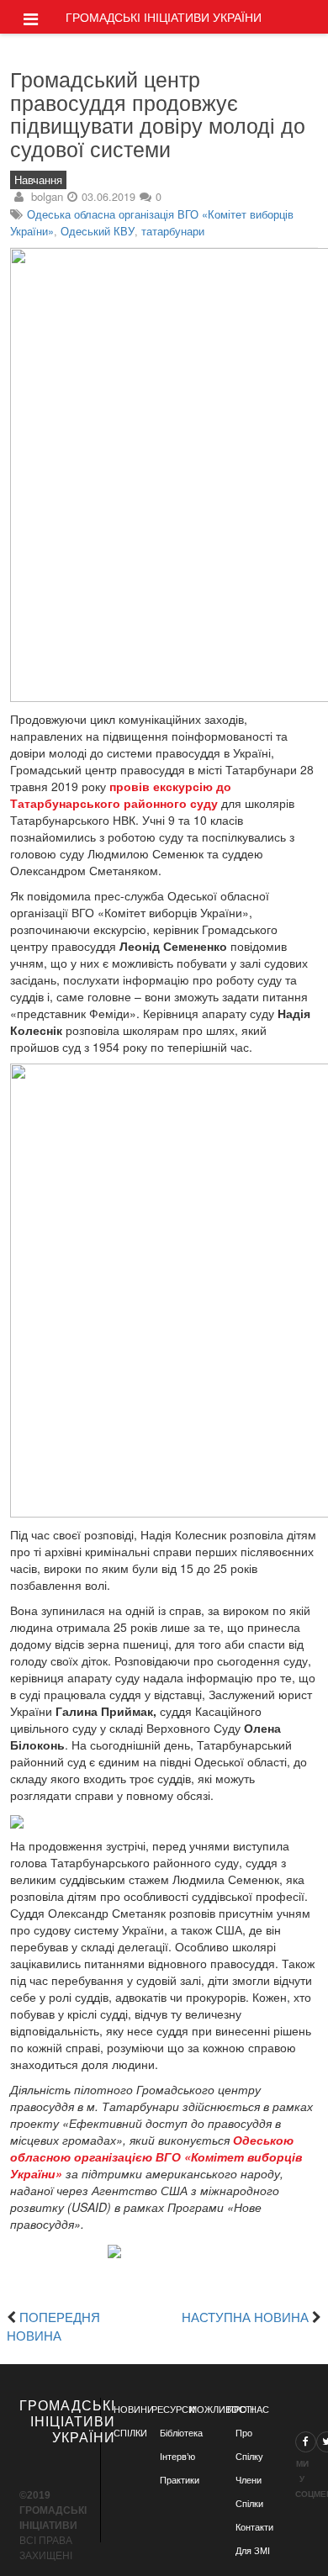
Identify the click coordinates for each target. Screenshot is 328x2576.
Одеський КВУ (98, 231)
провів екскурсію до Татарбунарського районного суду (121, 794)
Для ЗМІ (253, 2551)
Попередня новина (53, 2325)
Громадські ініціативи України (164, 17)
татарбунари (173, 231)
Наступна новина (245, 2316)
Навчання (38, 180)
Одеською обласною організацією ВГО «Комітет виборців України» (156, 2156)
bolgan (47, 196)
